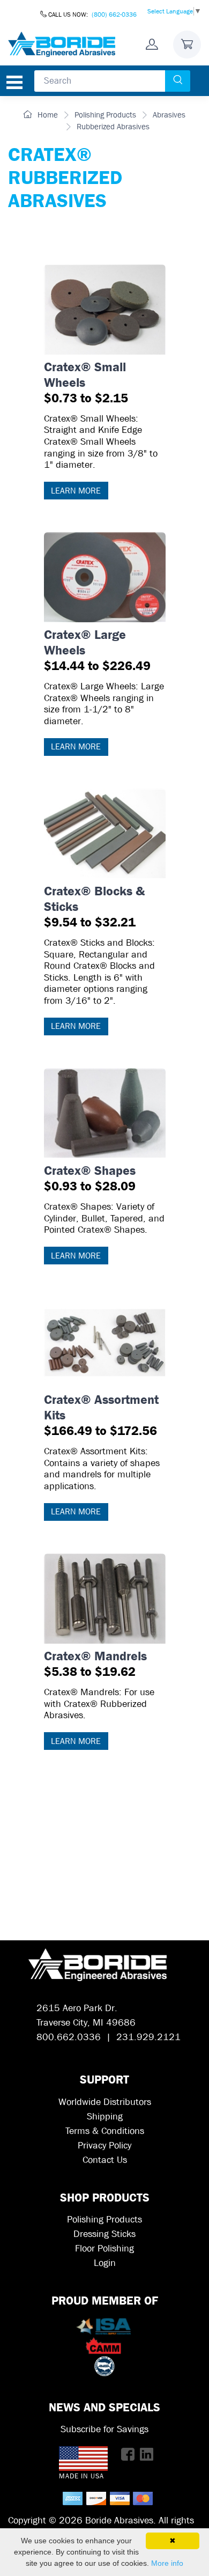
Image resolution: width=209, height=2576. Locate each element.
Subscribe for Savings (104, 2429)
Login (105, 2263)
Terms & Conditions (105, 2131)
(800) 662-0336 (114, 14)
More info (167, 2563)
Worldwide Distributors (105, 2102)
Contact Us (105, 2160)
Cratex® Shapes (90, 1178)
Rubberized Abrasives (113, 127)
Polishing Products (105, 115)
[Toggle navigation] (14, 82)
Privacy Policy (104, 2146)
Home (47, 115)
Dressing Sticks (104, 2234)
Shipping (105, 2117)
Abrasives (169, 115)
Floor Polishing (104, 2249)
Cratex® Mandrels (95, 1664)
